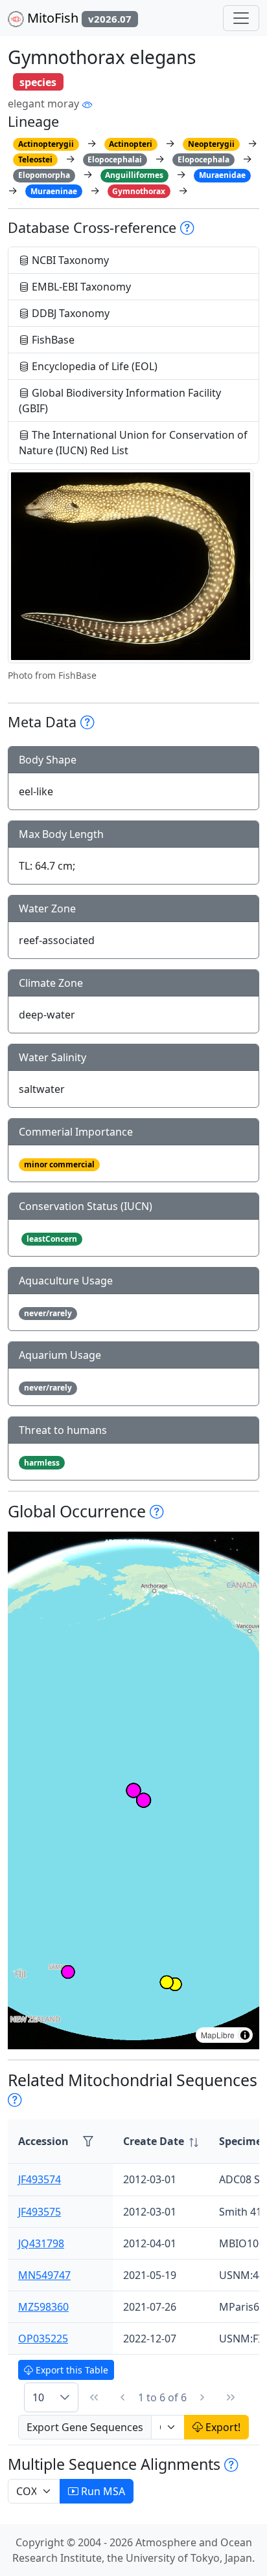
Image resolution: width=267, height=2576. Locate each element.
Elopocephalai (115, 160)
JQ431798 (41, 2243)
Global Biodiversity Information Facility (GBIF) (120, 401)
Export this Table (71, 2370)
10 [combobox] (38, 2397)
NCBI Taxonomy (69, 260)
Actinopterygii (46, 144)
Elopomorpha (44, 175)
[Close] (245, 23)
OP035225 (43, 2339)
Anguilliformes (134, 175)
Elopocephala (203, 160)
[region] (133, 1790)
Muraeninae (54, 191)
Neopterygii (211, 144)
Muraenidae (222, 175)
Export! (222, 2427)
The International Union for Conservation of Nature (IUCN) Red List (133, 443)
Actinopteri (131, 144)
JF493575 (40, 2212)
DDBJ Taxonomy (69, 313)
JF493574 (40, 2179)
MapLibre (218, 2035)
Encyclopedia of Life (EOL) (93, 366)
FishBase (52, 340)
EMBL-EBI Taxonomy (80, 287)
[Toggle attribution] (245, 2035)
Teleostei (35, 160)
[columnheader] (161, 2141)
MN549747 (44, 2275)
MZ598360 (43, 2307)
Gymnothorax (139, 191)
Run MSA (102, 2491)
